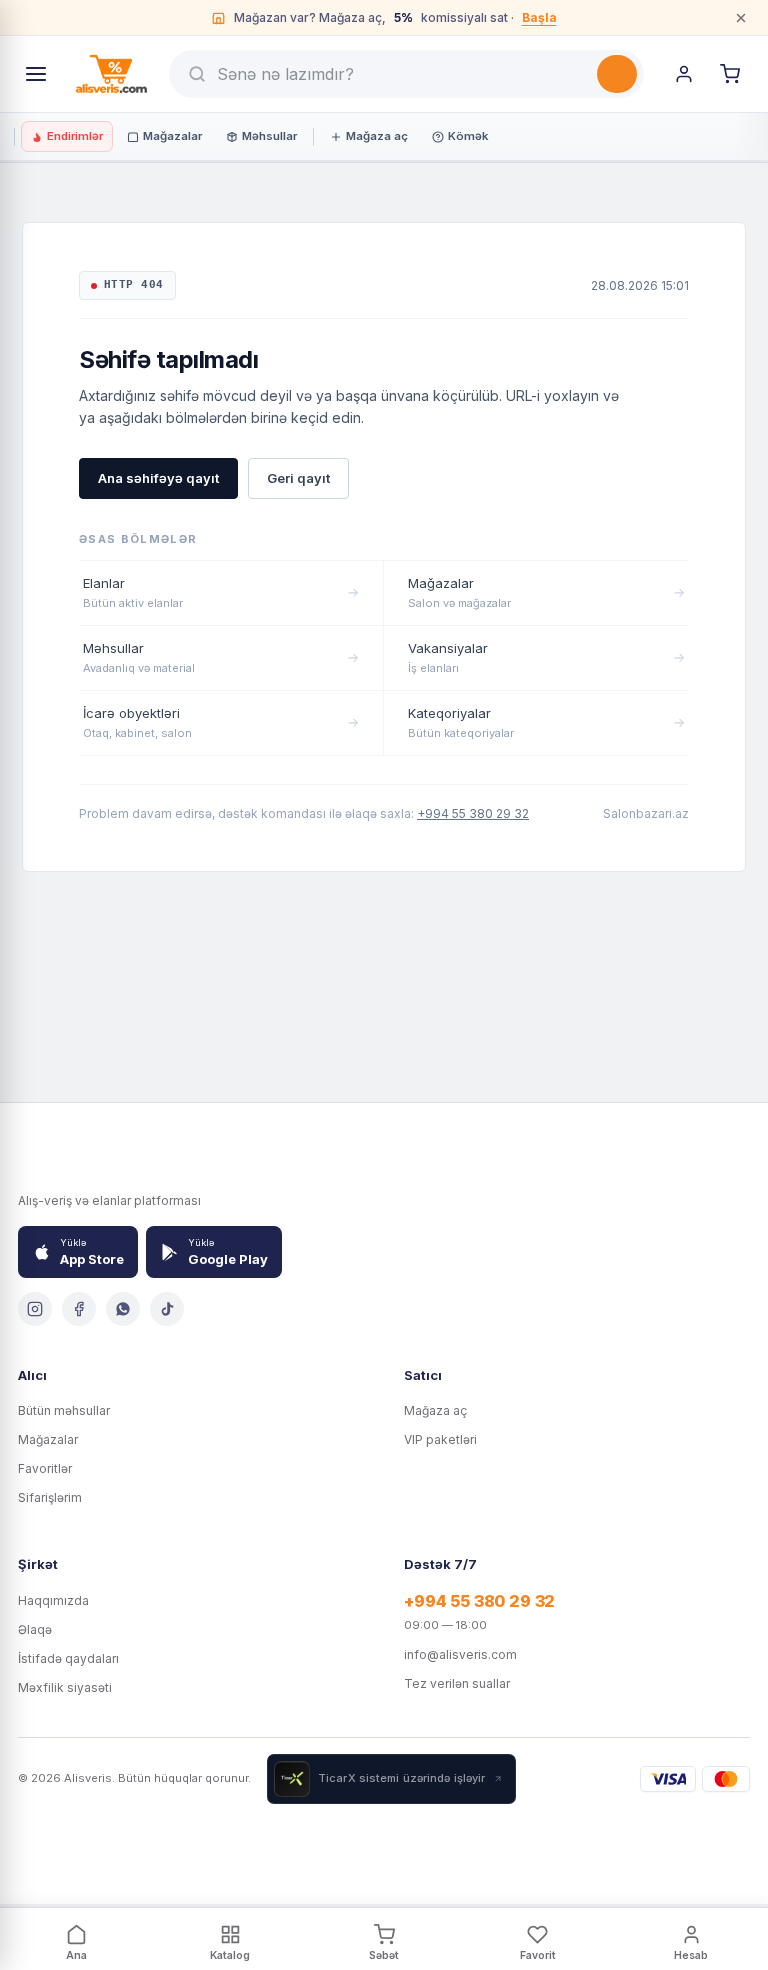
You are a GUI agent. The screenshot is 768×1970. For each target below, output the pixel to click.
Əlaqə (35, 1629)
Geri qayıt (298, 478)
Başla (539, 17)
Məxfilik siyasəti (65, 1687)
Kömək (468, 136)
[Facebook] (79, 1309)
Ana (76, 1955)
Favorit (538, 1955)
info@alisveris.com (460, 1654)
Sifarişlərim (50, 1497)
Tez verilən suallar (457, 1683)
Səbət (384, 1955)
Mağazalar (172, 136)
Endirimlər (75, 136)
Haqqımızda (53, 1600)
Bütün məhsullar (64, 1410)
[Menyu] (36, 74)
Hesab (691, 1955)
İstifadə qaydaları (68, 1658)
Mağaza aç (377, 136)
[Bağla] (741, 18)
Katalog (230, 1955)
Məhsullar (269, 136)
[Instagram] (35, 1309)
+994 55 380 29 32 (473, 813)
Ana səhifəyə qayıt (158, 478)
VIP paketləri (440, 1439)
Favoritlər (45, 1468)
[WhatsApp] (123, 1309)
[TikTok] (167, 1309)
